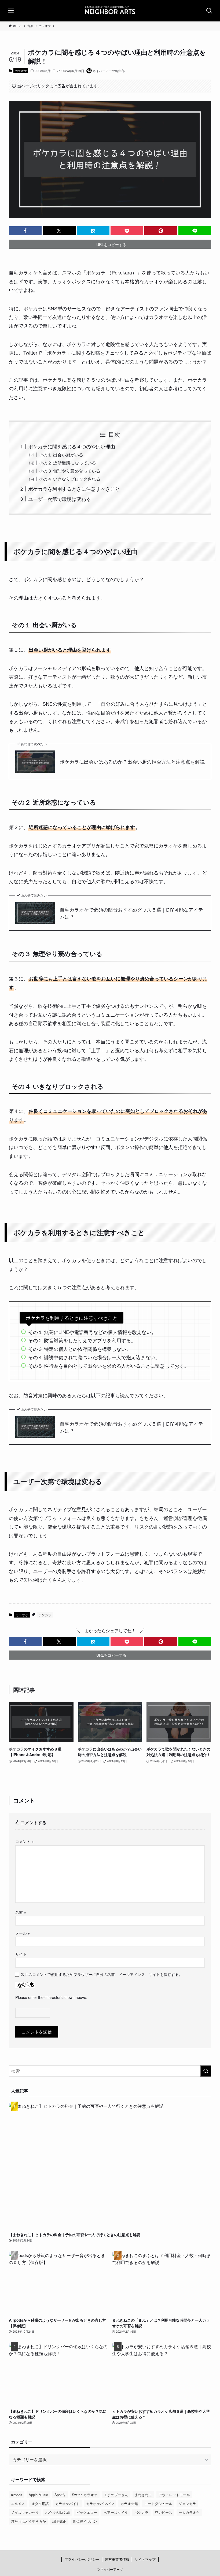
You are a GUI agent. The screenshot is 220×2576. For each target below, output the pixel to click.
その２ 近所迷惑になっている (67, 463)
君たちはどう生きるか (28, 2521)
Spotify (60, 2495)
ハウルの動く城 (58, 2512)
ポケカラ (45, 1615)
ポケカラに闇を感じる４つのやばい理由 (72, 446)
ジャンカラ (187, 2503)
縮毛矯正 (59, 2521)
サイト (21, 1954)
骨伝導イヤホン (85, 2521)
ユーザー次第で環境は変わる (60, 499)
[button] (25, 231)
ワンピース (164, 2512)
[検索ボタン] (209, 11)
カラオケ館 (129, 2503)
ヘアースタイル (116, 2512)
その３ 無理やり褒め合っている (70, 471)
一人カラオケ (189, 2512)
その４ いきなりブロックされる (70, 479)
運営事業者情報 (117, 2559)
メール (23, 1933)
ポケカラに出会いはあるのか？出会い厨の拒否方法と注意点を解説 (132, 762)
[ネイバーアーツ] (110, 11)
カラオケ (21, 70)
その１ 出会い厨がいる (61, 455)
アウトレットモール (174, 2495)
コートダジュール (158, 2503)
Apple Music (38, 2495)
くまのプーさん (116, 2495)
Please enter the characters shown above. (51, 1997)
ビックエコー (87, 2512)
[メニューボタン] (11, 11)
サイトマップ (145, 2559)
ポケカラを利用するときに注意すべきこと (74, 489)
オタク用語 (40, 2503)
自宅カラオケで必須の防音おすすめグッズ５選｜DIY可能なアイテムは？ (131, 913)
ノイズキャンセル (25, 2512)
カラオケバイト (67, 2503)
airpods (17, 2495)
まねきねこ (143, 2495)
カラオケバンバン (100, 2503)
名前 (21, 1912)
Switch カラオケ (85, 2495)
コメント (24, 1841)
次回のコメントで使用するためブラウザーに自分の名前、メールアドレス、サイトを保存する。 (102, 1974)
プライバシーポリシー (82, 2559)
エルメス (18, 2503)
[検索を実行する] (206, 2071)
